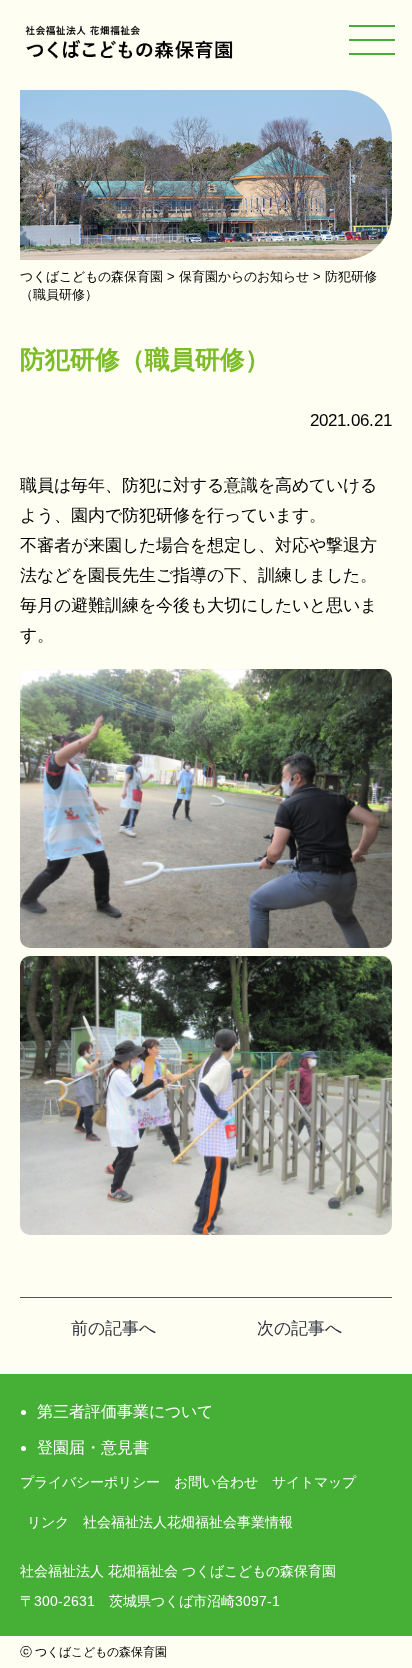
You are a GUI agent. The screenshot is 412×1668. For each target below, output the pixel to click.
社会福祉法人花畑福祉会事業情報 (188, 1522)
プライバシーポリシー (90, 1482)
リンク (48, 1522)
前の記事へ (113, 1328)
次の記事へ (299, 1328)
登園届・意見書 (93, 1447)
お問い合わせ (216, 1482)
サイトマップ (314, 1482)
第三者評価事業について (125, 1411)
